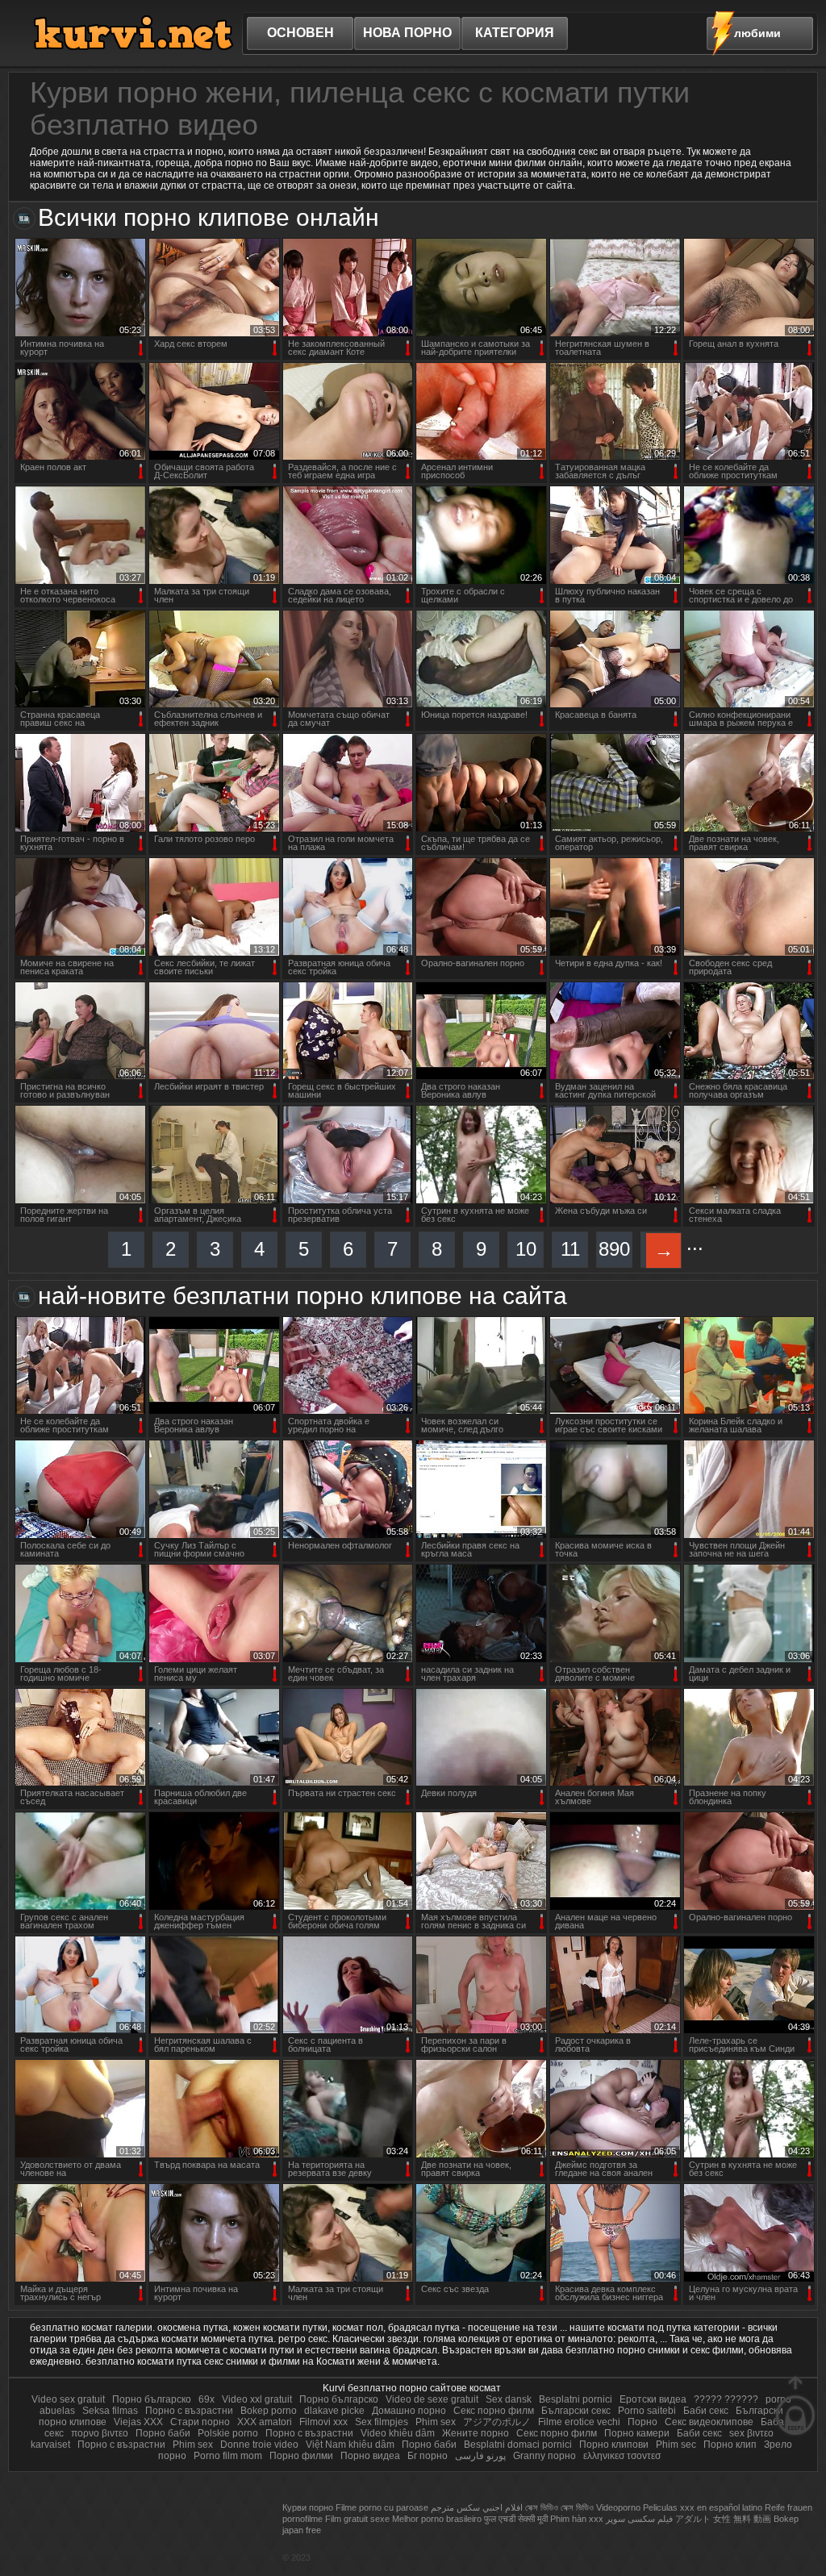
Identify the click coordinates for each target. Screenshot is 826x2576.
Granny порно (546, 2456)
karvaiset (50, 2445)
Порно (642, 2422)
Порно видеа (370, 2456)
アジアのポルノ (497, 2422)
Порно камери (638, 2433)
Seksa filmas (110, 2411)
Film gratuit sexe (357, 2519)
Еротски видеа (654, 2399)
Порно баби (164, 2433)
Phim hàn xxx (577, 2519)
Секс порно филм (494, 2411)
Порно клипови (615, 2445)
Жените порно (477, 2433)
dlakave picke (334, 2411)
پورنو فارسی (482, 2456)
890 (614, 1249)
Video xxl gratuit (257, 2399)
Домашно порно (410, 2411)
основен (300, 33)
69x (206, 2399)
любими (757, 33)
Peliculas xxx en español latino (703, 2507)
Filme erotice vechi (579, 2422)
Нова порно (407, 33)
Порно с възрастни (189, 2411)
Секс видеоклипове (709, 2422)
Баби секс (706, 2411)
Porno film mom (228, 2456)
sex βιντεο (751, 2433)
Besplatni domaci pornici (518, 2445)
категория (515, 33)
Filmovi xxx (323, 2422)
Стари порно (201, 2422)
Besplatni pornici (576, 2399)
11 (570, 1249)
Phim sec (676, 2445)
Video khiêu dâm (398, 2433)
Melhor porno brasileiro (437, 2519)
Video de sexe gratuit (432, 2399)
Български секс (576, 2411)
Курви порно (308, 2507)
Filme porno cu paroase (382, 2507)
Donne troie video (259, 2445)
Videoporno (618, 2507)
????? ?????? (726, 2399)
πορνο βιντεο (100, 2433)
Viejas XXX (138, 2422)
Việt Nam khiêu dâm (350, 2445)
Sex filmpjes (382, 2422)
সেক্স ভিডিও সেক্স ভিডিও (559, 2507)
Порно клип (730, 2445)
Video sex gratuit (68, 2399)
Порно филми (301, 2456)
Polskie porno (229, 2433)
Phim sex (436, 2422)
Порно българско (153, 2399)
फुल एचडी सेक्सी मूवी (516, 2519)
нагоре (795, 2405)
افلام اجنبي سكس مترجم (477, 2507)
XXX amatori (265, 2422)
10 (526, 1249)
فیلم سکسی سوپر (639, 2519)
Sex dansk (509, 2399)
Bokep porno (269, 2411)
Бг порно (428, 2456)
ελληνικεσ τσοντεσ (622, 2456)
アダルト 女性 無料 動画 (723, 2519)
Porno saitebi (647, 2411)
